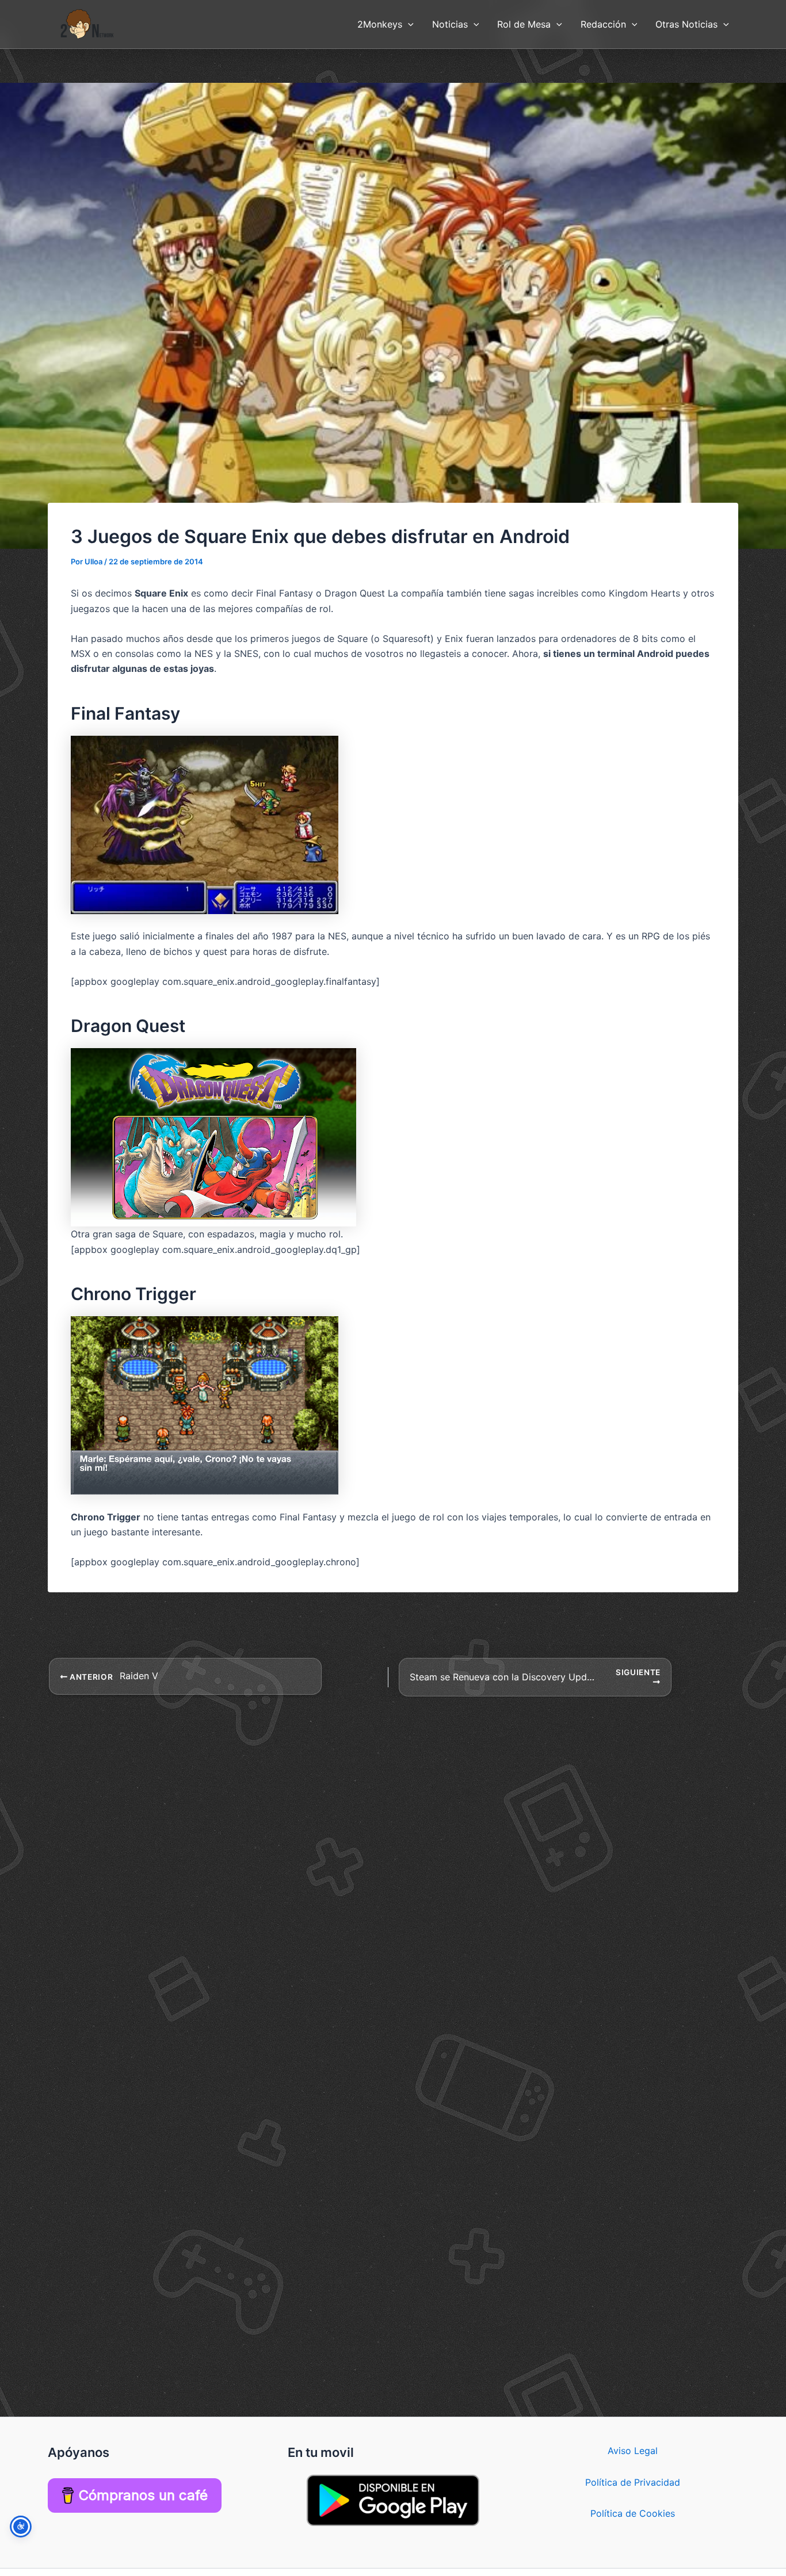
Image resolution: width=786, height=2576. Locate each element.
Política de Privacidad (633, 2482)
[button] (408, 24)
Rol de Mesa (524, 24)
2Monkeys (380, 24)
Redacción (603, 24)
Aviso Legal (633, 2451)
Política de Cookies (633, 2513)
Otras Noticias (686, 24)
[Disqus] (393, 1841)
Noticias (450, 24)
